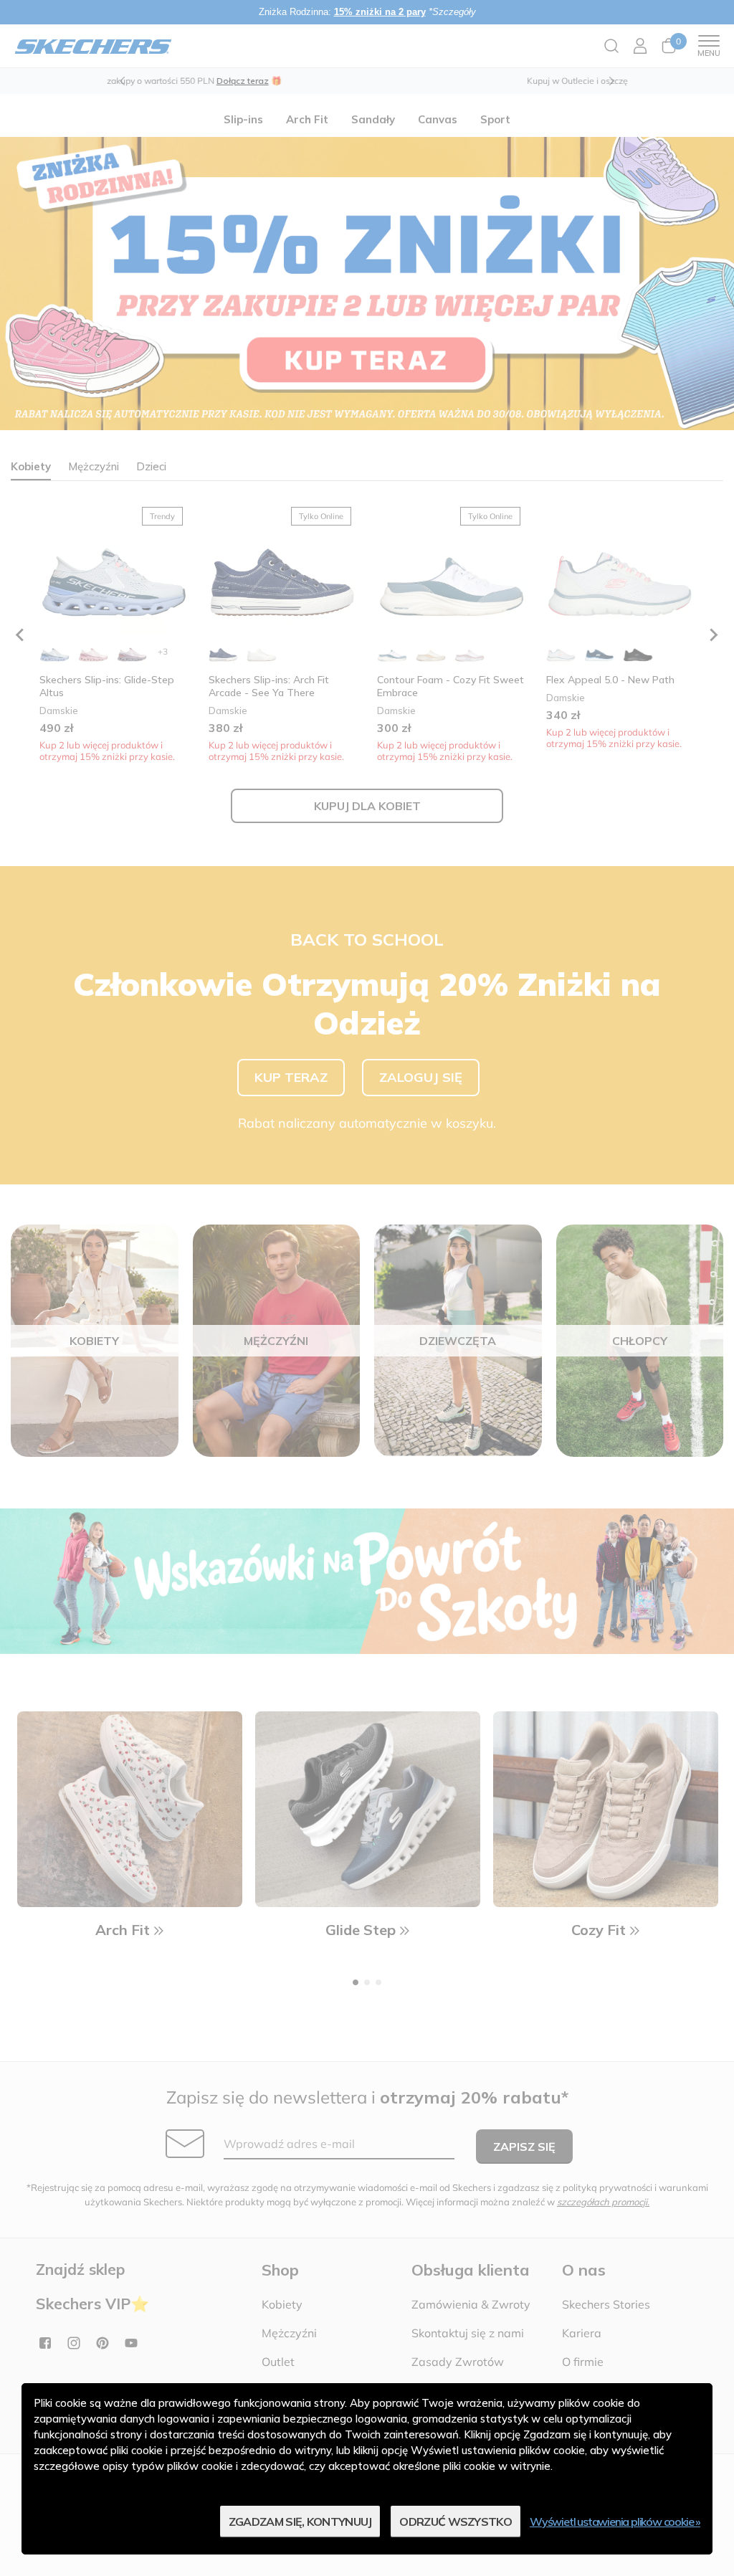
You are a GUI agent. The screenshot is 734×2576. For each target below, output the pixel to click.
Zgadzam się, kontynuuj (300, 2522)
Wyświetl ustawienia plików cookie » (615, 2522)
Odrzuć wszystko (456, 2522)
